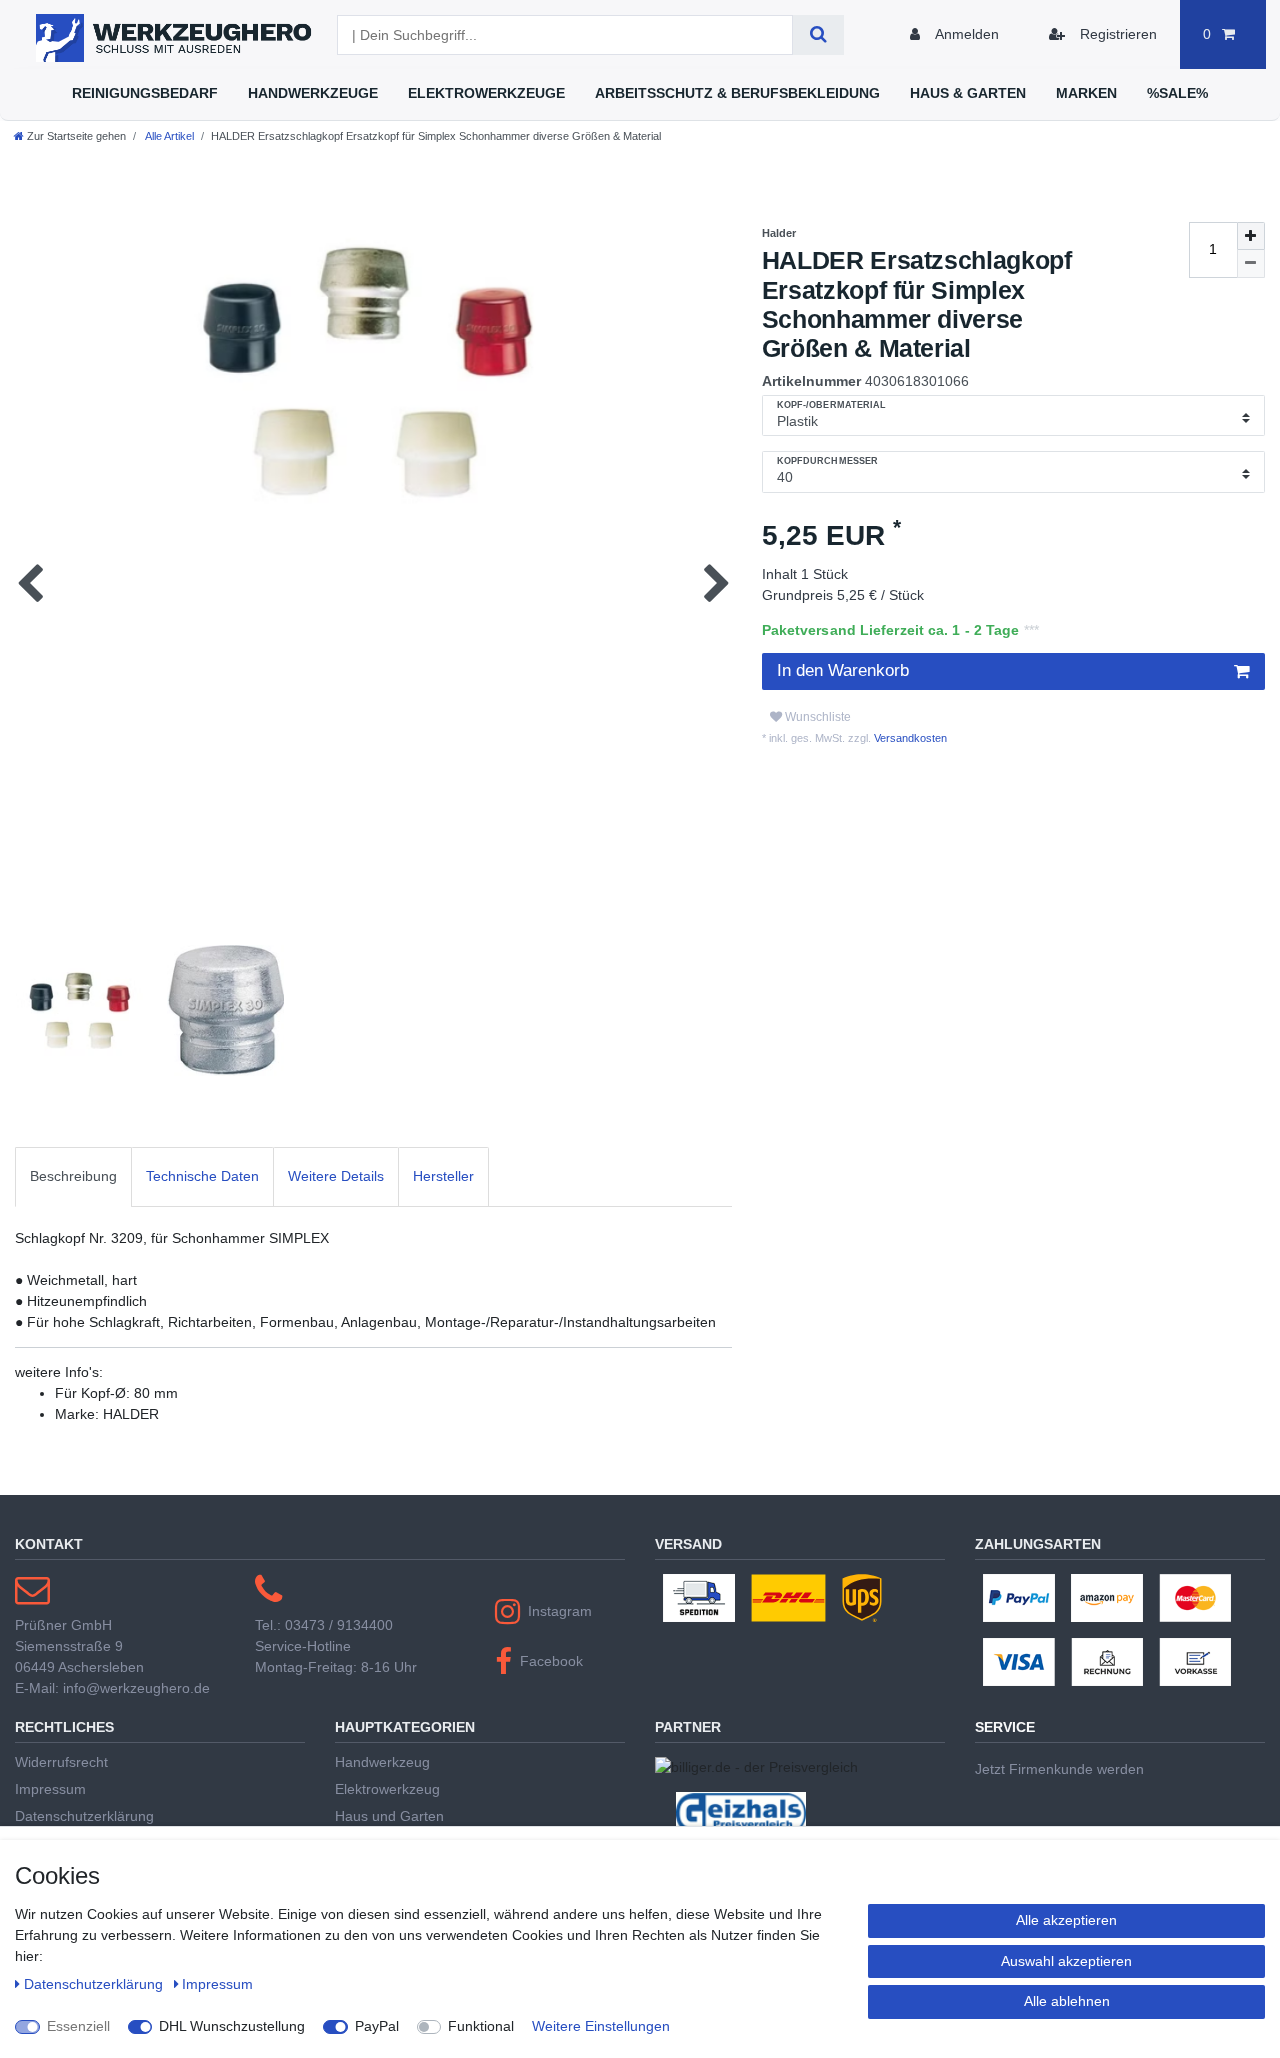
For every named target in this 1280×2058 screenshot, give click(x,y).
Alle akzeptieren (1066, 1920)
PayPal (377, 2026)
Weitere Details (336, 1176)
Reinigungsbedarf (145, 93)
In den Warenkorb (843, 670)
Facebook (551, 1661)
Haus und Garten (389, 1816)
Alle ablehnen (1067, 2001)
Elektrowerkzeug (387, 1789)
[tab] (73, 1176)
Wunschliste (816, 717)
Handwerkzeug (382, 1762)
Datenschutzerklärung (84, 1816)
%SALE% (1177, 93)
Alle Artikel (168, 136)
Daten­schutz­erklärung (95, 1984)
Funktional (481, 2026)
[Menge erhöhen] (1251, 236)
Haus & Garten (968, 93)
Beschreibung (73, 1176)
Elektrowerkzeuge (486, 93)
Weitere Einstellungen (601, 2026)
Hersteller (443, 1176)
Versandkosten (909, 738)
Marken (1086, 93)
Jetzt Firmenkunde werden (1059, 1769)
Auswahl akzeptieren (1066, 1961)
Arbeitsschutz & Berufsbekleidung (737, 93)
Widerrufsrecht (61, 1762)
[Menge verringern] (1251, 264)
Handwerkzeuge (313, 93)
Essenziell (78, 2026)
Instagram (560, 1611)
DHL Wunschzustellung (232, 2026)
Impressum (50, 1789)
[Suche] (818, 35)
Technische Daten (202, 1176)
